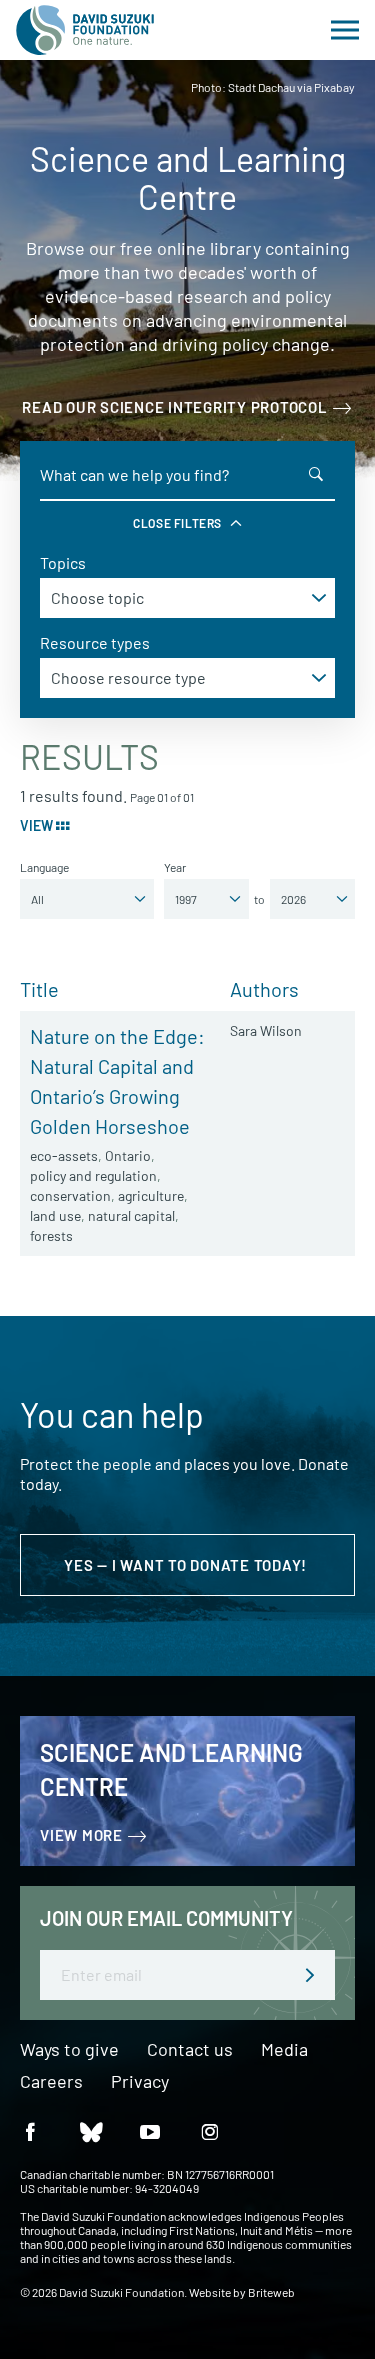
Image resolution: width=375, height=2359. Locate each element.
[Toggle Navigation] (345, 30)
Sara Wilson (266, 1030)
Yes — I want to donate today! (187, 1565)
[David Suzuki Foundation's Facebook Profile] (30, 2130)
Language (44, 867)
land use (55, 1215)
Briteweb (271, 2292)
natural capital (131, 1215)
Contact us (190, 2050)
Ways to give (69, 2050)
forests (51, 1235)
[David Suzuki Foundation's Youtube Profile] (150, 2130)
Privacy (140, 2082)
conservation (70, 1195)
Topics (63, 562)
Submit (310, 1975)
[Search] (316, 474)
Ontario (128, 1155)
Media (284, 2050)
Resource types (95, 642)
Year (175, 867)
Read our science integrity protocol (174, 407)
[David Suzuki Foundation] (85, 30)
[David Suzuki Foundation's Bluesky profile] (90, 2130)
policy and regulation (93, 1175)
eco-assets (64, 1155)
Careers (51, 2082)
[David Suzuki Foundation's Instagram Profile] (210, 2130)
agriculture (151, 1195)
